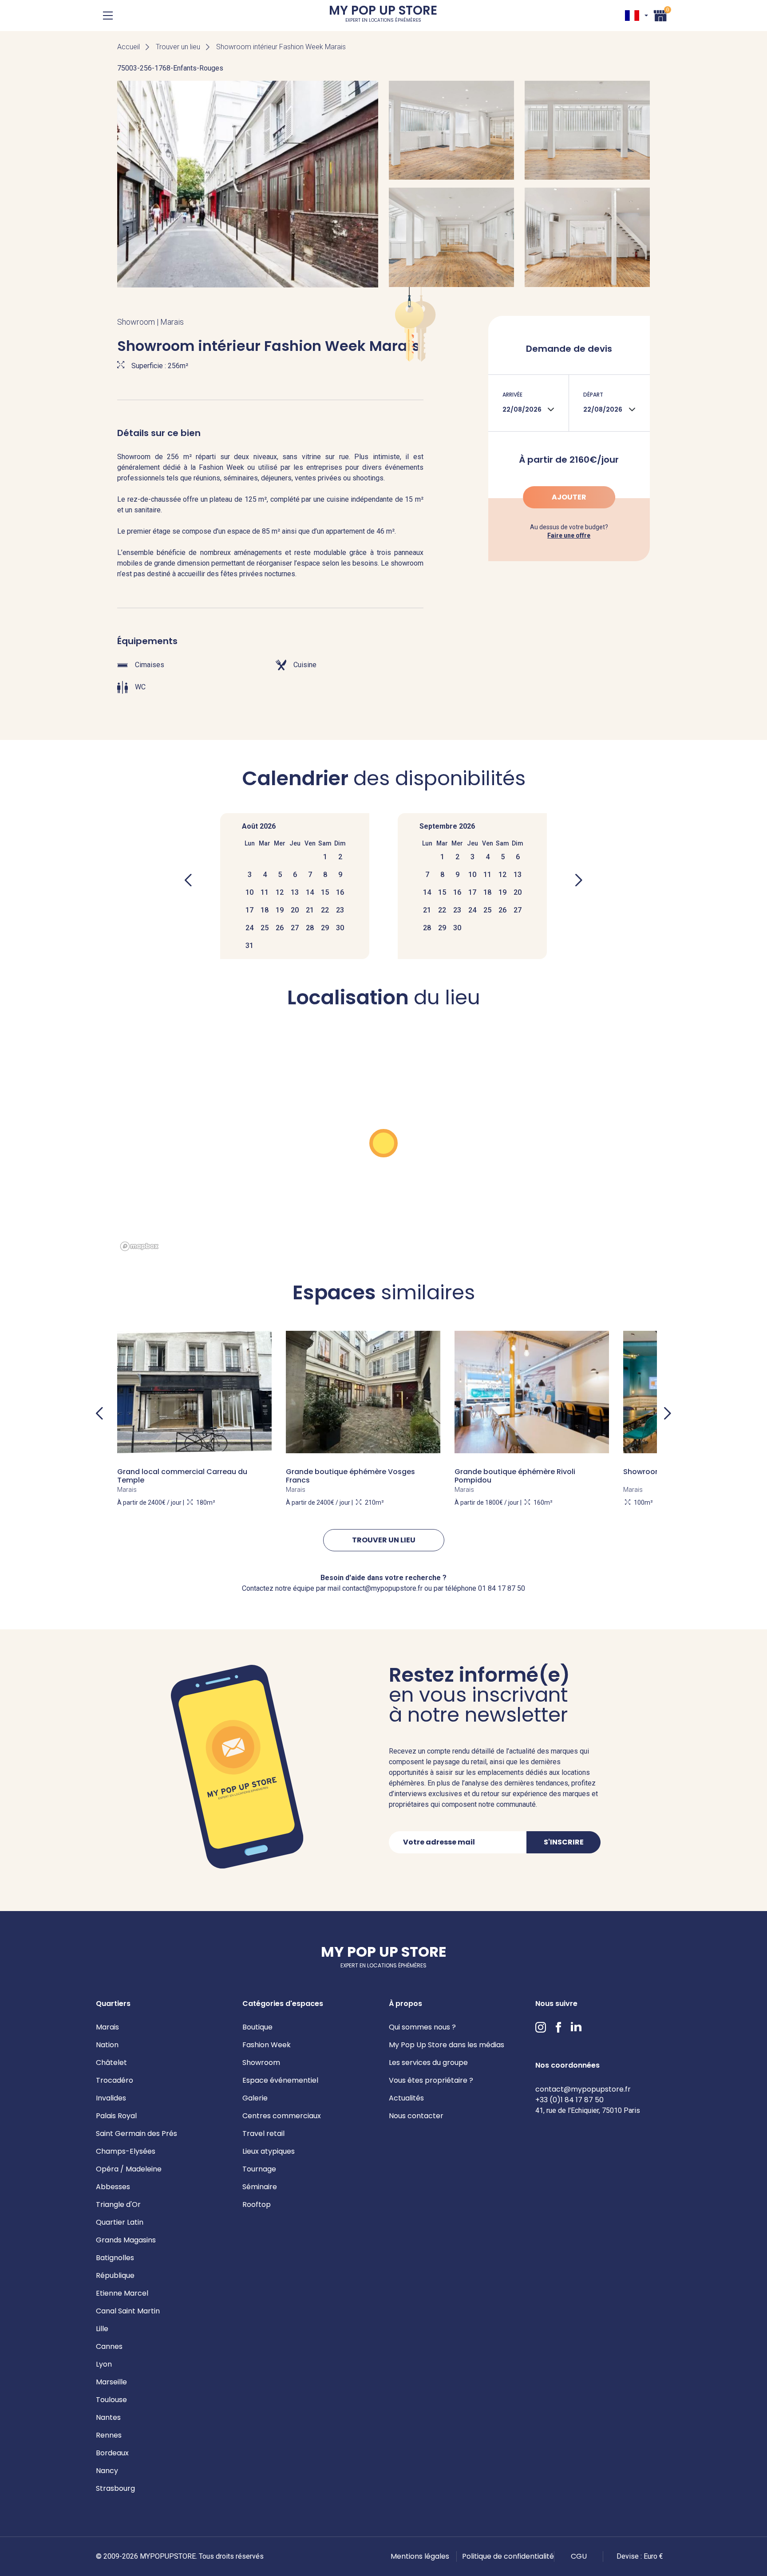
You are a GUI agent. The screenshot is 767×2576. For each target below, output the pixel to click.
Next (668, 1413)
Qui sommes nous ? (422, 2027)
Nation (107, 2045)
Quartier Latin (120, 2222)
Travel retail (263, 2134)
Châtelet (111, 2063)
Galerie (255, 2098)
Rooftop (257, 2204)
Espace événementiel (280, 2080)
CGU (579, 2556)
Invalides (111, 2098)
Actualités (406, 2098)
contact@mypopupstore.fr (583, 2089)
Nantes (108, 2417)
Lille (102, 2329)
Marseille (111, 2382)
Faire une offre (569, 535)
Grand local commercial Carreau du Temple (182, 1476)
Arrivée (512, 395)
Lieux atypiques (269, 2151)
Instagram (541, 2027)
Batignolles (115, 2258)
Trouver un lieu (178, 47)
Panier (660, 14)
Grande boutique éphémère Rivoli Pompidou (515, 1476)
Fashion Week (267, 2045)
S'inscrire (564, 1842)
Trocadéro (115, 2080)
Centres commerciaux (282, 2116)
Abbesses (113, 2187)
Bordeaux (112, 2453)
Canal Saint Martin (128, 2311)
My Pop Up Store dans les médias (447, 2045)
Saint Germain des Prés (136, 2134)
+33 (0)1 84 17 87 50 (569, 2100)
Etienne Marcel (122, 2293)
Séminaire (260, 2187)
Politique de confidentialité (508, 2556)
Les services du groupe (428, 2063)
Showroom (261, 2063)
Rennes (109, 2435)
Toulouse (111, 2400)
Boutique (257, 2027)
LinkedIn (576, 2027)
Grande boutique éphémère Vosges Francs (350, 1476)
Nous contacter (416, 2116)
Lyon (104, 2364)
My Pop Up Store (383, 15)
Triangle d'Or (118, 2204)
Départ (593, 395)
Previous (99, 1413)
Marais (107, 2027)
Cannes (109, 2346)
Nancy (107, 2471)
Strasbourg (115, 2488)
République (115, 2275)
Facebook (558, 2027)
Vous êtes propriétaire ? (431, 2080)
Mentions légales (420, 2556)
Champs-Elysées (126, 2151)
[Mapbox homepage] (139, 1246)
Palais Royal (116, 2116)
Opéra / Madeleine (129, 2169)
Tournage (259, 2169)
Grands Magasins (126, 2240)
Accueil (128, 47)
